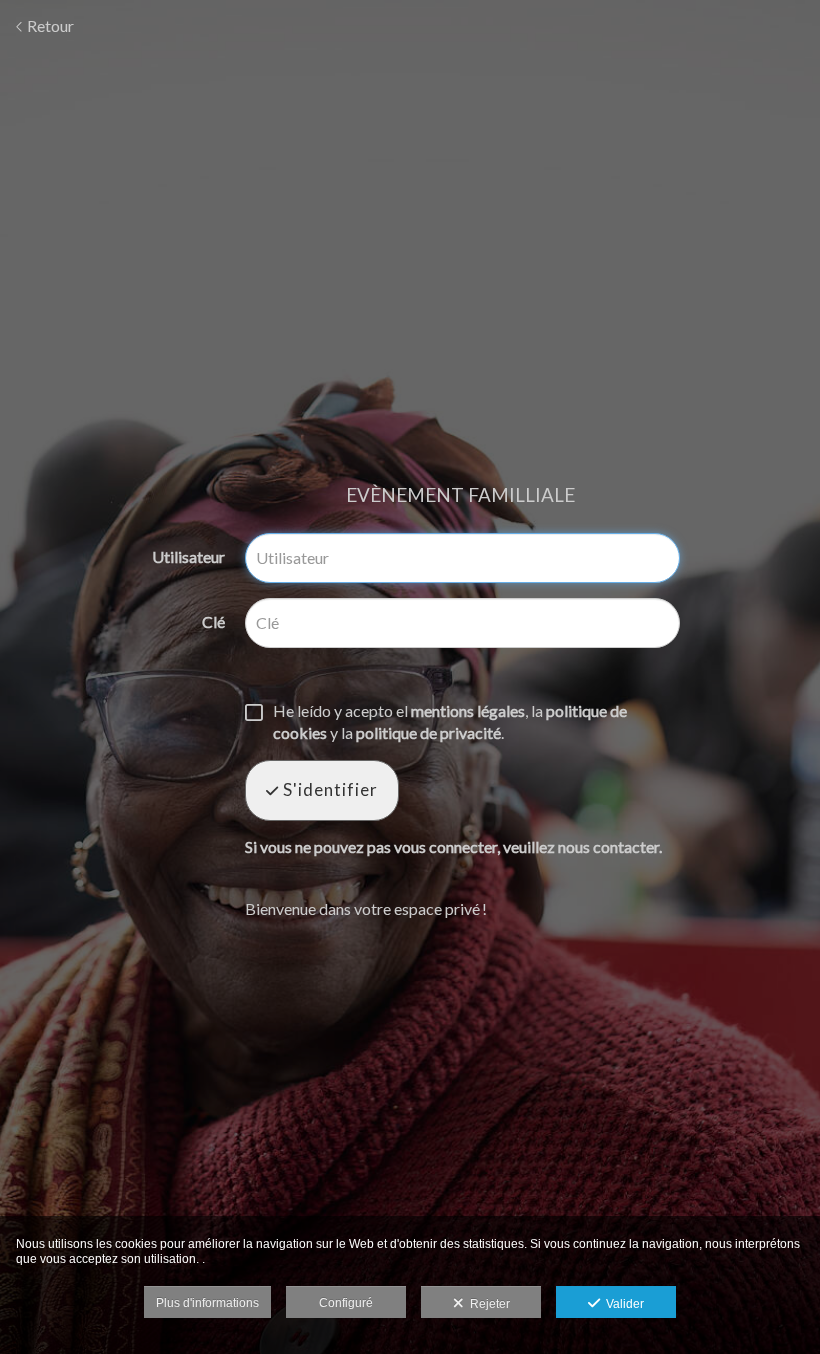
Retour (49, 25)
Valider (622, 1304)
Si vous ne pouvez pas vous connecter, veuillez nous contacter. (453, 846)
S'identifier (328, 789)
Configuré (346, 1303)
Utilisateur (188, 556)
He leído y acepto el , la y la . (450, 721)
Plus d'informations (207, 1303)
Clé (213, 621)
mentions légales (468, 710)
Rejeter (487, 1304)
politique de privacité (428, 732)
